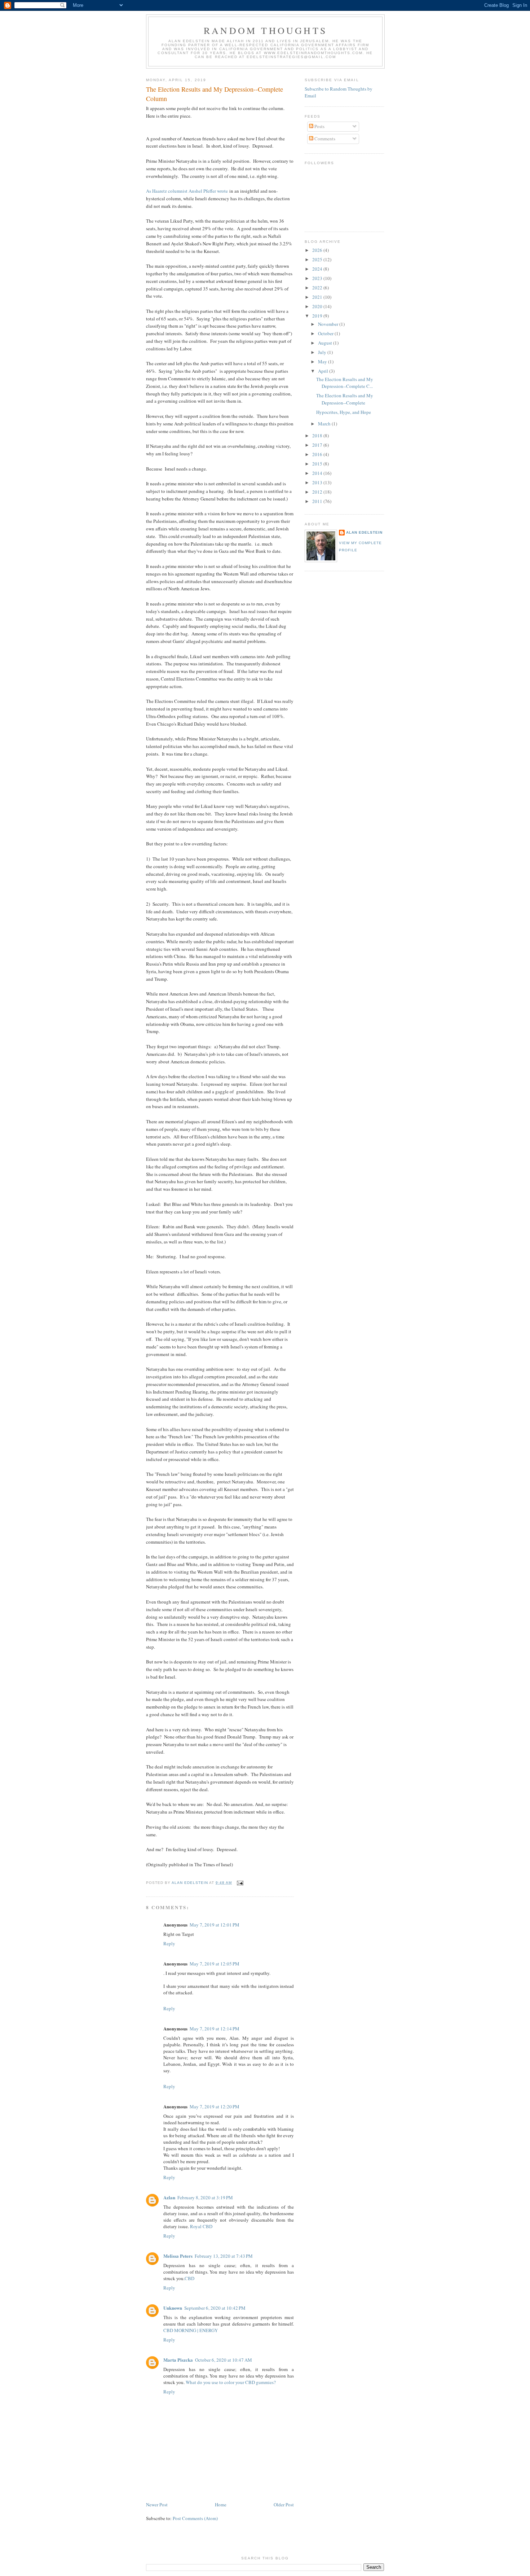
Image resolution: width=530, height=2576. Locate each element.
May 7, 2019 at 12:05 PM (215, 1964)
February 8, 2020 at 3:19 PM (205, 2197)
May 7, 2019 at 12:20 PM (215, 2107)
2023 (318, 278)
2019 (318, 316)
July (323, 352)
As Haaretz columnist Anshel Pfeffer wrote (187, 191)
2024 (318, 269)
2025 (318, 259)
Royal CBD (201, 2226)
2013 (318, 482)
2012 (318, 492)
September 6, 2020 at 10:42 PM (215, 2308)
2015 (318, 464)
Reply (169, 1943)
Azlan (169, 2197)
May (323, 362)
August (326, 343)
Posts (319, 126)
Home (221, 2505)
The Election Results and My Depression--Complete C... (345, 383)
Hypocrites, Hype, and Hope (344, 412)
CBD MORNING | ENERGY (191, 2330)
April (324, 371)
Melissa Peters (178, 2256)
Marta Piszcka (178, 2360)
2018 (318, 436)
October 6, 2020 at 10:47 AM (224, 2360)
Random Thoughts (265, 30)
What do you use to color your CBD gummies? (231, 2382)
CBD (189, 2278)
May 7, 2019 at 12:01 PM (215, 1925)
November (329, 324)
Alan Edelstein (364, 532)
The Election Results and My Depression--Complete (345, 399)
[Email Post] (240, 1883)
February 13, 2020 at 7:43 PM (224, 2256)
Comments (324, 139)
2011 (318, 501)
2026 (318, 250)
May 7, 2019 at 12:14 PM (215, 2029)
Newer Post (157, 2505)
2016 (318, 454)
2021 (318, 297)
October (326, 333)
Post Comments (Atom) (195, 2518)
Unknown (173, 2308)
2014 (318, 473)
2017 (318, 445)
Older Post (284, 2505)
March (325, 424)
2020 (318, 306)
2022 (318, 288)
